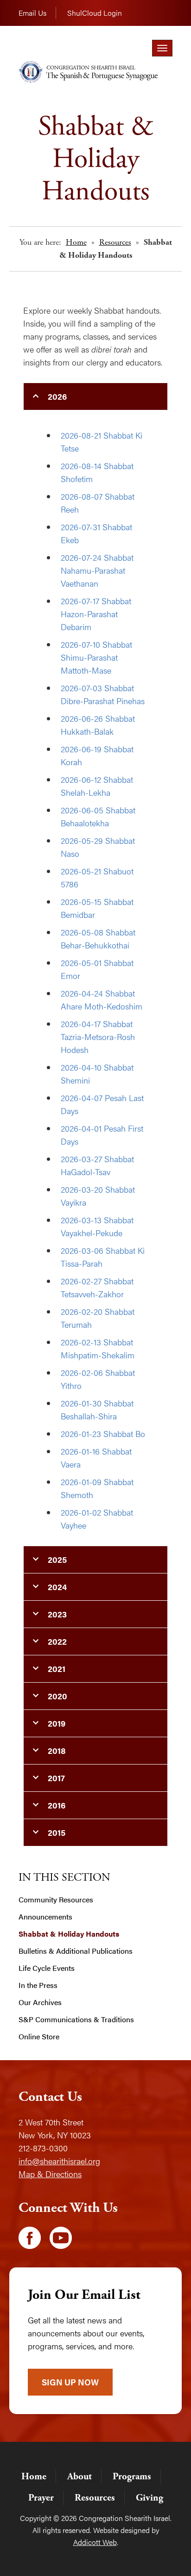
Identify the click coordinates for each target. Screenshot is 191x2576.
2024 (57, 1587)
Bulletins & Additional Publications (76, 1951)
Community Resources (56, 1900)
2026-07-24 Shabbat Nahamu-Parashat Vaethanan (97, 570)
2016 (57, 1805)
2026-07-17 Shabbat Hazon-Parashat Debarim (96, 614)
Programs (132, 2477)
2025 (57, 1559)
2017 (56, 1778)
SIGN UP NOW (70, 2382)
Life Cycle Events (47, 1968)
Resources (115, 242)
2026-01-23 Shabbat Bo (103, 1434)
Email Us (32, 13)
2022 (57, 1641)
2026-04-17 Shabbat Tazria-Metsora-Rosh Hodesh (98, 1037)
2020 (57, 1696)
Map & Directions (50, 2174)
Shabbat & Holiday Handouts (69, 1934)
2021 (57, 1669)
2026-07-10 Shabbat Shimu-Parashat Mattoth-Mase (96, 657)
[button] (95, 396)
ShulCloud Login (95, 13)
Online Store (39, 2037)
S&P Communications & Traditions (76, 2019)
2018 (57, 1750)
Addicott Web (95, 2542)
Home (76, 242)
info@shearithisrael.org (59, 2161)
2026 (57, 396)
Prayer (41, 2498)
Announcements (45, 1917)
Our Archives (40, 2002)
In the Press (38, 1985)
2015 (57, 1832)
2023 (57, 1614)
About (80, 2477)
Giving (150, 2498)
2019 (57, 1723)
